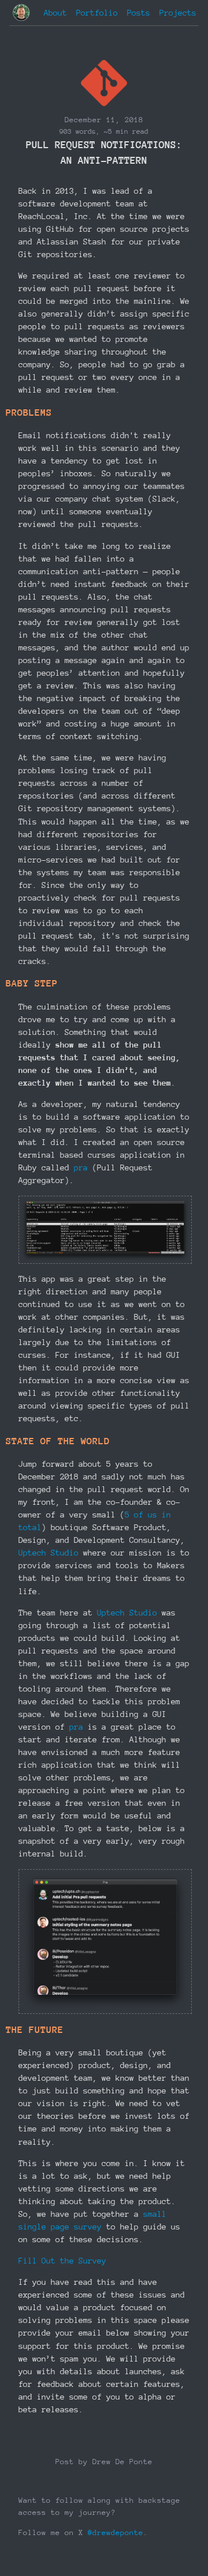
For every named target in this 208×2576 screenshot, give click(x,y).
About (55, 13)
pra (81, 1168)
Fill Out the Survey (62, 2261)
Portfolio (97, 13)
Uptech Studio (49, 1553)
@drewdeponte (116, 2532)
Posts (139, 13)
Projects (178, 13)
